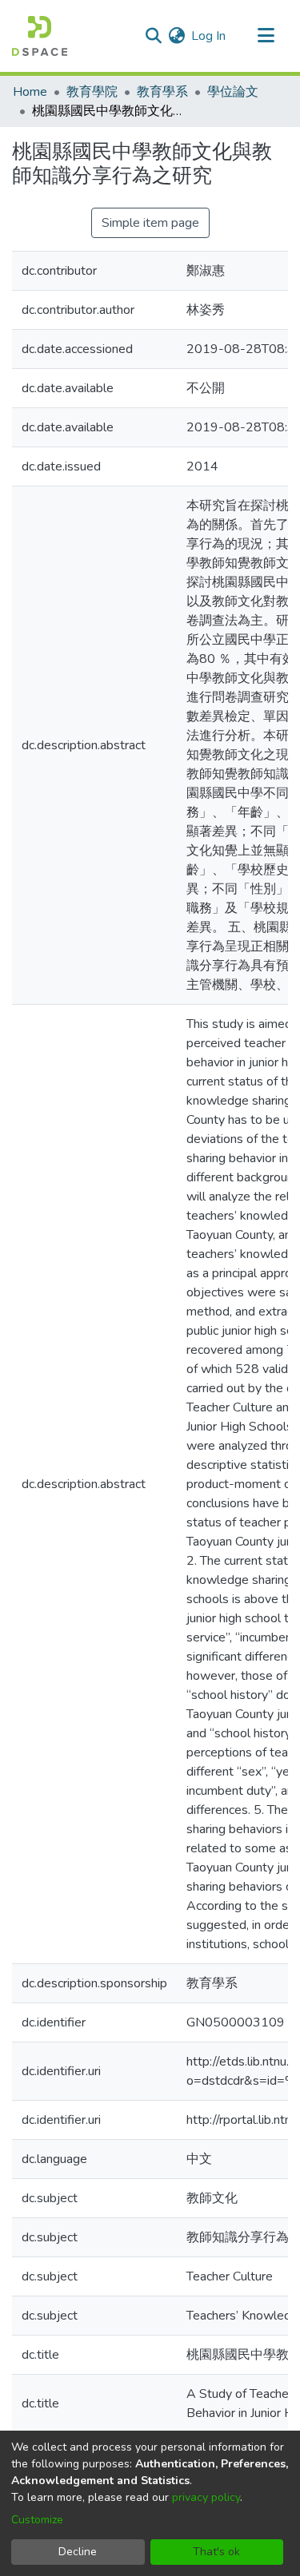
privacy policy (206, 2497)
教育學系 (162, 92)
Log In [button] (209, 36)
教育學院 (92, 92)
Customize (37, 2520)
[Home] (40, 36)
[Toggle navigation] (266, 36)
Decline (78, 2552)
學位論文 (233, 92)
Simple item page (150, 223)
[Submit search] (153, 36)
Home (30, 92)
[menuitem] (176, 36)
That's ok (216, 2552)
